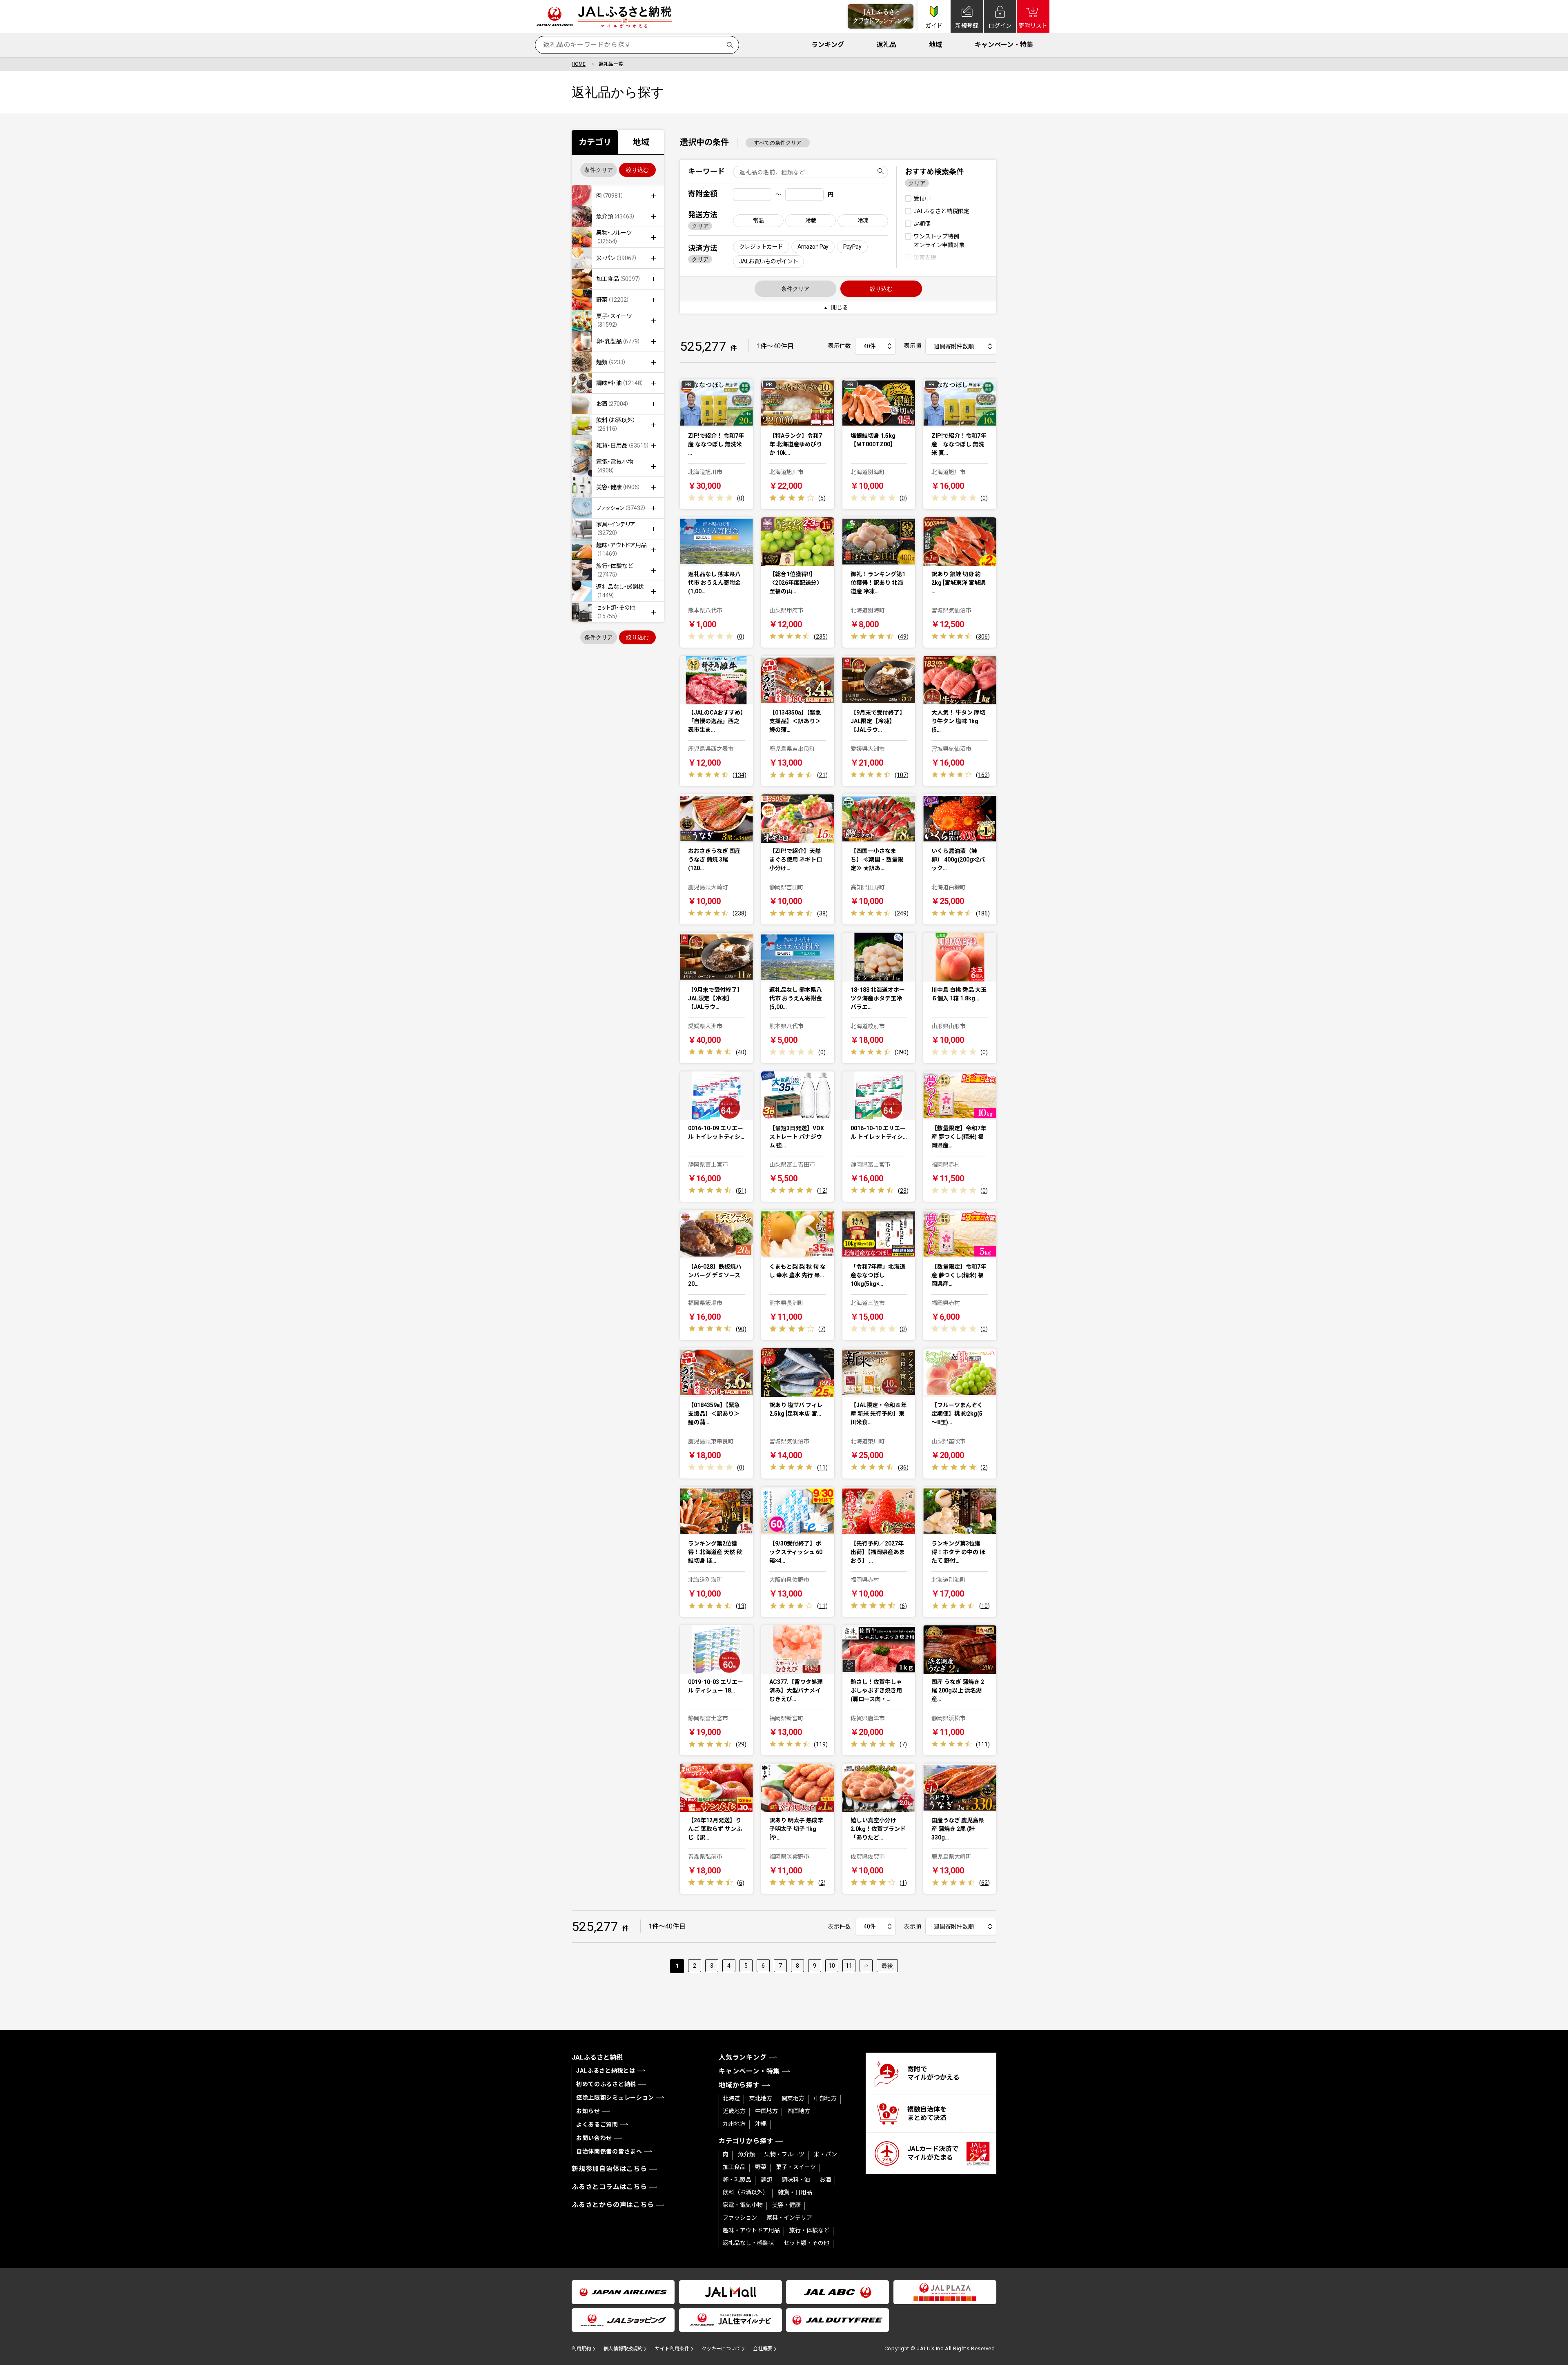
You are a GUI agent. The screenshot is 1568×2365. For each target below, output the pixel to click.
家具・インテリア (789, 2218)
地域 (935, 45)
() (741, 498)
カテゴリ (595, 142)
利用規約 (581, 2349)
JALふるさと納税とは (606, 2071)
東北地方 (761, 2098)
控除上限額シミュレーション (615, 2098)
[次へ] (866, 1966)
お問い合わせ (594, 2138)
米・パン (825, 2154)
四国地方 (799, 2111)
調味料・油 (796, 2180)
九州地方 (734, 2124)
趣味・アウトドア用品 (751, 2230)
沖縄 (761, 2124)
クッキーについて (721, 2349)
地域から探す (739, 2085)
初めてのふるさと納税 (606, 2084)
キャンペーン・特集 (1004, 45)
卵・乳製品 (737, 2180)
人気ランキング (743, 2057)
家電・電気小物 (743, 2205)
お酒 (825, 2180)
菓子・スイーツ (796, 2167)
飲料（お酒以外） (746, 2192)
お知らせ (588, 2111)
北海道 (731, 2098)
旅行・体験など (809, 2230)
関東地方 (793, 2098)
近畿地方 (734, 2111)
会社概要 (763, 2349)
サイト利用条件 (672, 2349)
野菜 (761, 2167)
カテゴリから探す (746, 2141)
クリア (700, 226)
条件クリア (599, 170)
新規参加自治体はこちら (609, 2169)
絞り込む (637, 170)
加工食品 (734, 2167)
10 (832, 1966)
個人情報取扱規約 (623, 2349)
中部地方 (825, 2098)
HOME (579, 64)
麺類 (766, 2180)
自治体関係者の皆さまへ (609, 2151)
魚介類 (746, 2154)
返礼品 (886, 45)
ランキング (828, 45)
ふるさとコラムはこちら (609, 2187)
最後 (887, 1966)
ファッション (740, 2218)
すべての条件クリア (778, 143)
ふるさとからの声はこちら (613, 2205)
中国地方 (766, 2111)
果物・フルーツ (784, 2154)
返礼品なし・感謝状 (748, 2243)
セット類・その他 (806, 2243)
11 (849, 1966)
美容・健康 (786, 2205)
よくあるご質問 (597, 2124)
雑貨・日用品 (795, 2192)
